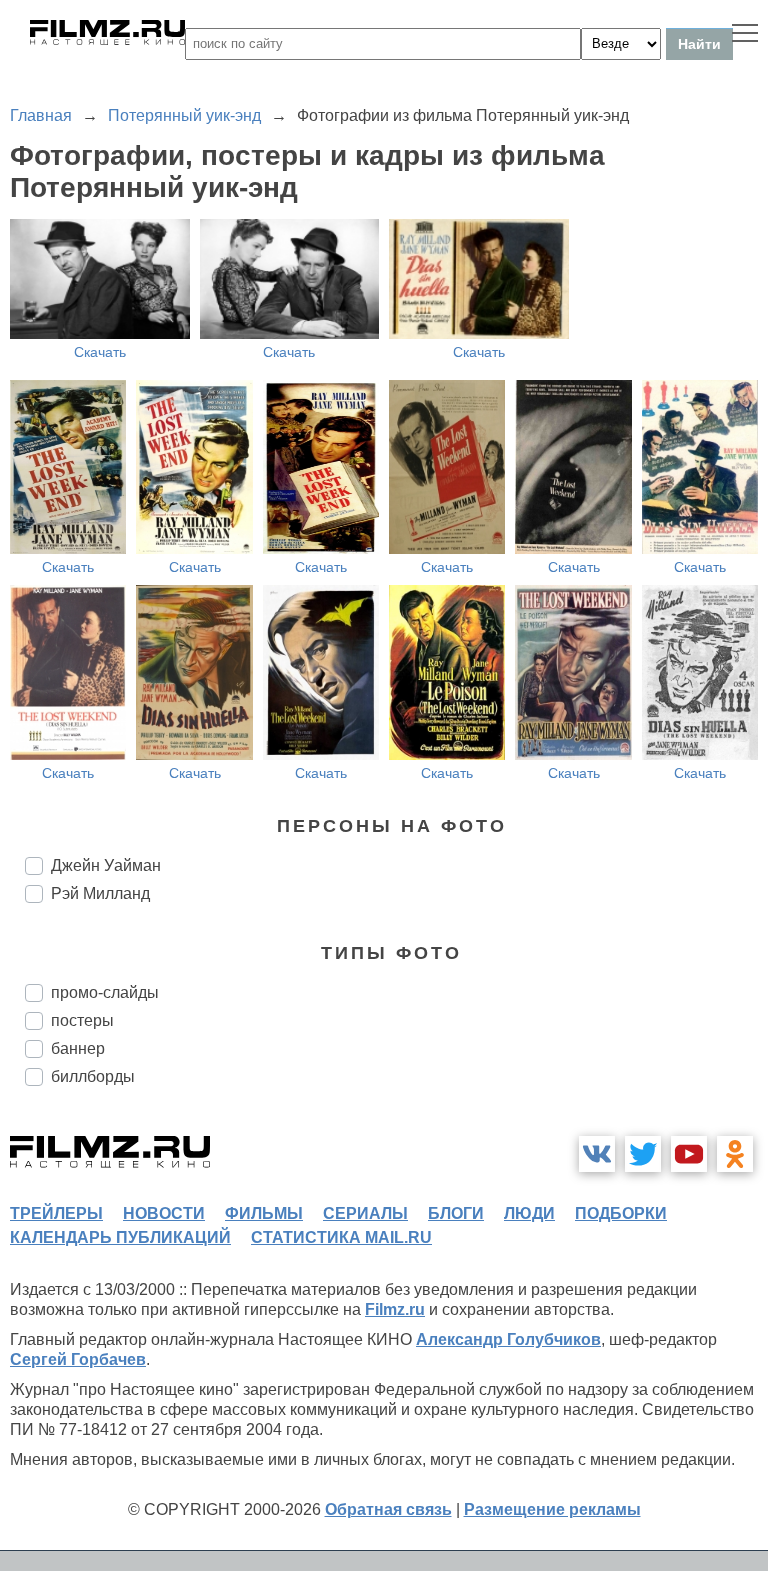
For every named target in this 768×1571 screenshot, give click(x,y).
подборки (621, 1213)
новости (164, 1213)
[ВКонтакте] (597, 1154)
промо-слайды (105, 992)
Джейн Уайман (106, 865)
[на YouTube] (689, 1154)
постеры (82, 1020)
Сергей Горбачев (78, 1359)
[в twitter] (643, 1154)
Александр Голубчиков (508, 1339)
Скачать (100, 352)
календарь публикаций (120, 1237)
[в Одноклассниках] (735, 1154)
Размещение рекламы (552, 1509)
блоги (456, 1213)
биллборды (93, 1076)
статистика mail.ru (341, 1237)
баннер (78, 1048)
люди (529, 1213)
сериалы (365, 1213)
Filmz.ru (395, 1309)
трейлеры (56, 1213)
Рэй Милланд (100, 893)
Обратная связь (388, 1509)
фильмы (264, 1213)
